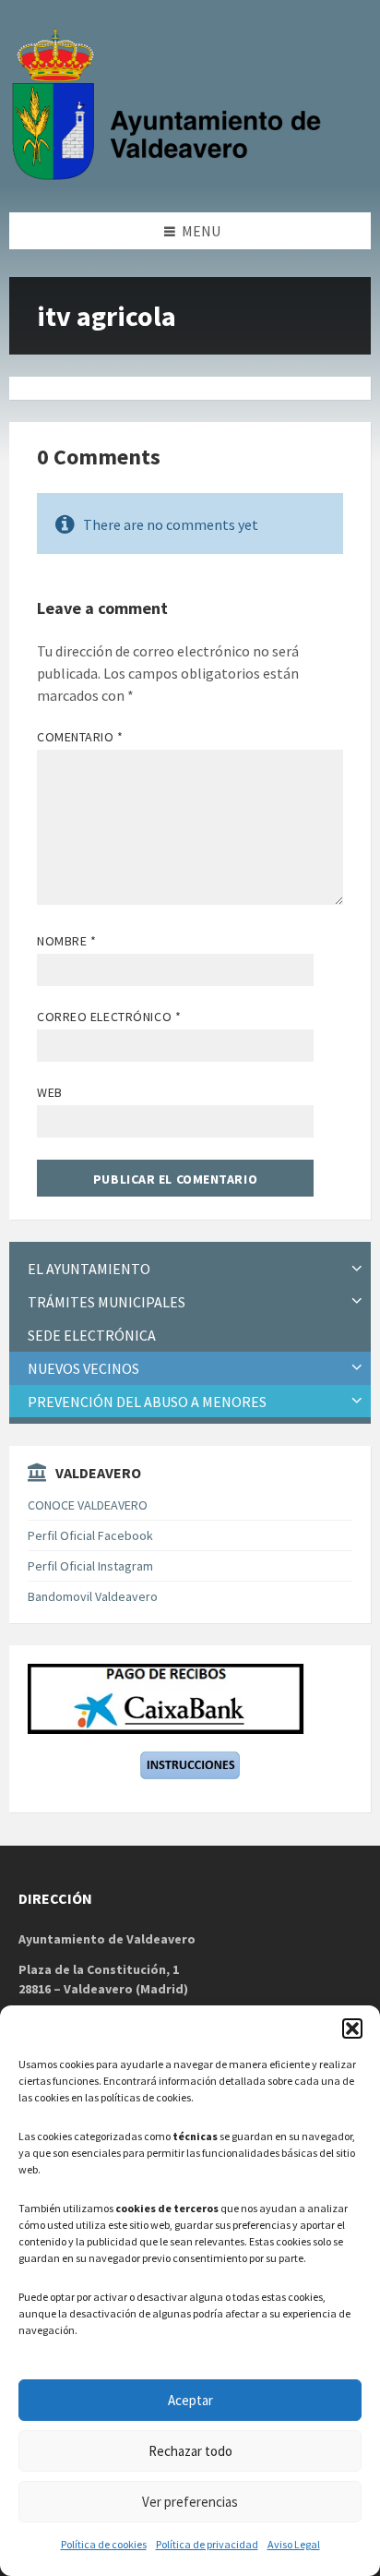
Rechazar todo (190, 2451)
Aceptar (190, 2400)
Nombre (66, 941)
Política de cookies (104, 2544)
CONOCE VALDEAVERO (88, 1505)
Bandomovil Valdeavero (93, 1596)
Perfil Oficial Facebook (90, 1535)
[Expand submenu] (357, 1269)
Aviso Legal (294, 2544)
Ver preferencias (190, 2502)
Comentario (80, 737)
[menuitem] (190, 1269)
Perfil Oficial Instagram (90, 1566)
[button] (352, 2028)
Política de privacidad (207, 2544)
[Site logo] (171, 176)
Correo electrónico (109, 1017)
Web (50, 1092)
